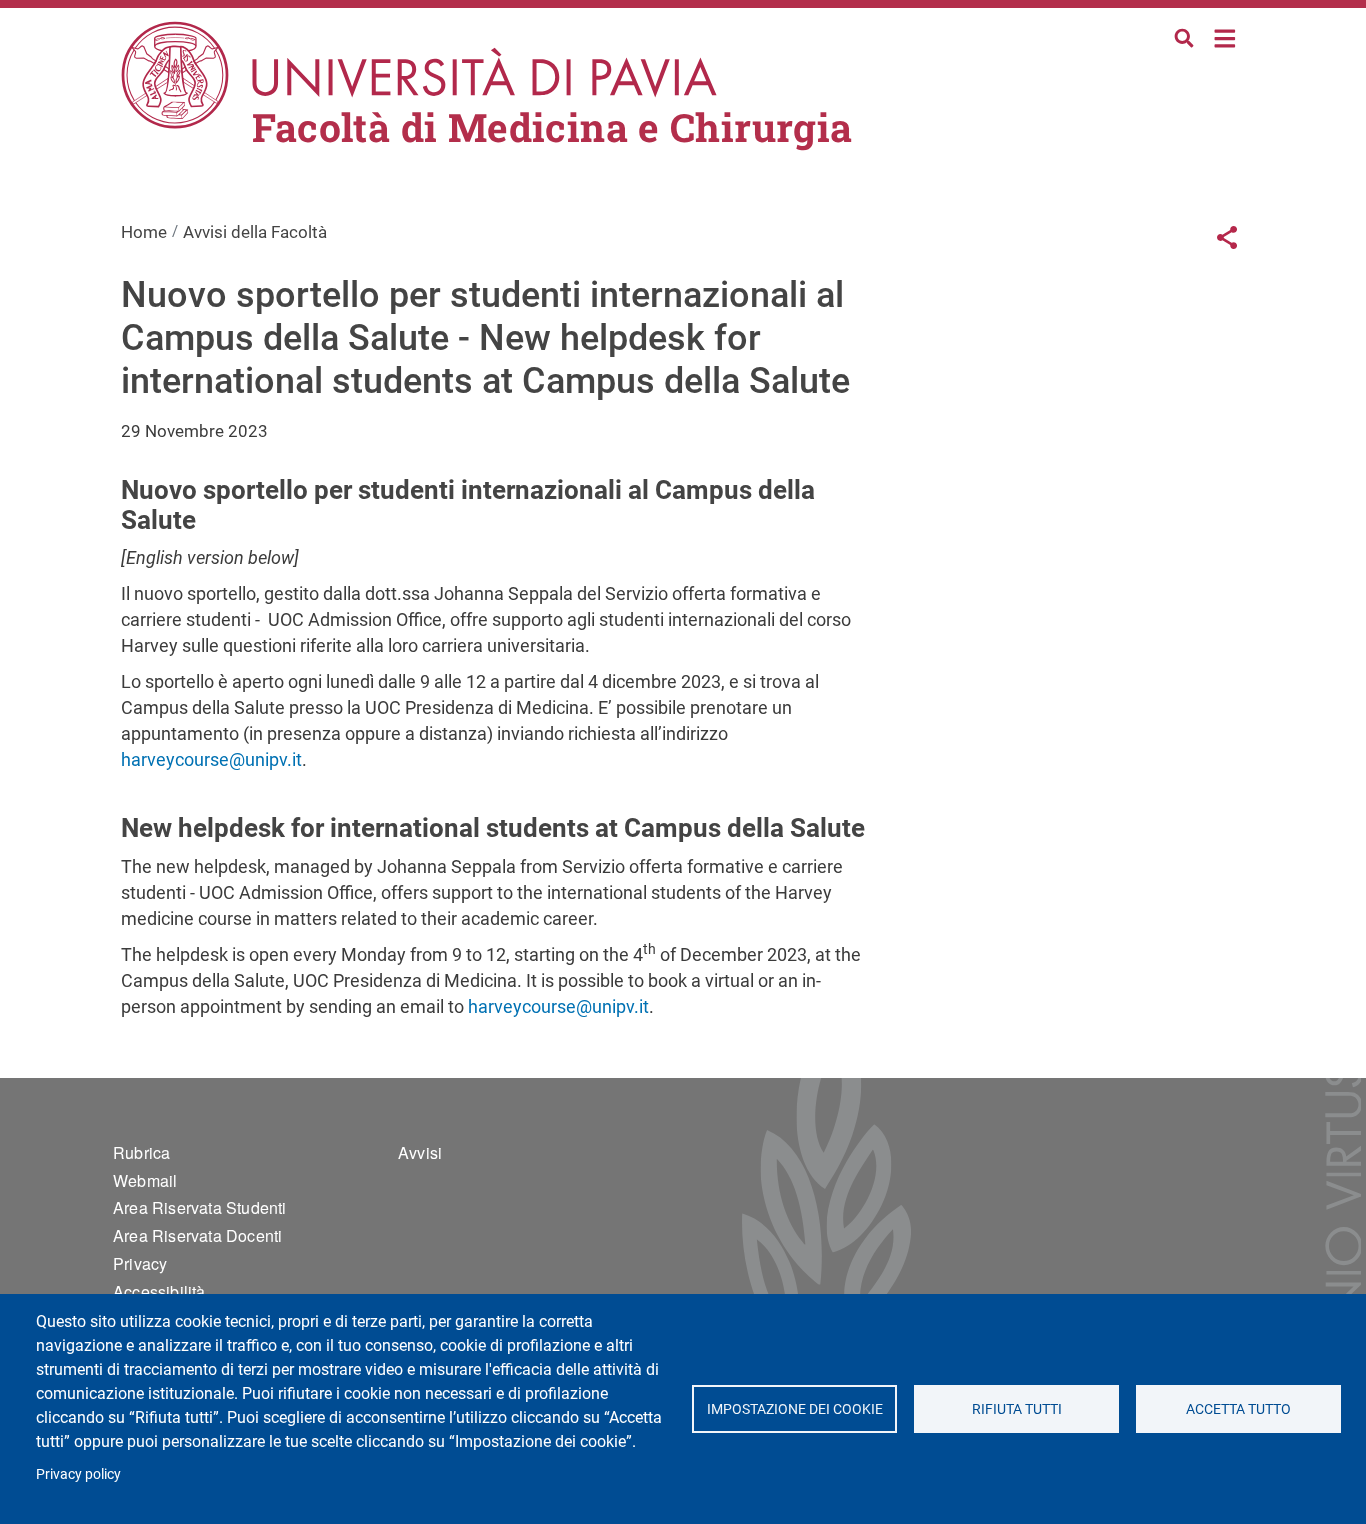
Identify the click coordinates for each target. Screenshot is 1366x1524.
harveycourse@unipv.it (211, 759)
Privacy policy (78, 1474)
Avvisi (420, 1152)
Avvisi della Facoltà (255, 232)
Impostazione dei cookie (794, 1409)
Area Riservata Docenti (197, 1235)
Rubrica (141, 1152)
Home (1225, 36)
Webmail (145, 1180)
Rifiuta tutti (1017, 1409)
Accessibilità (159, 1291)
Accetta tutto (1238, 1409)
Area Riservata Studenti (200, 1207)
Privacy (140, 1263)
